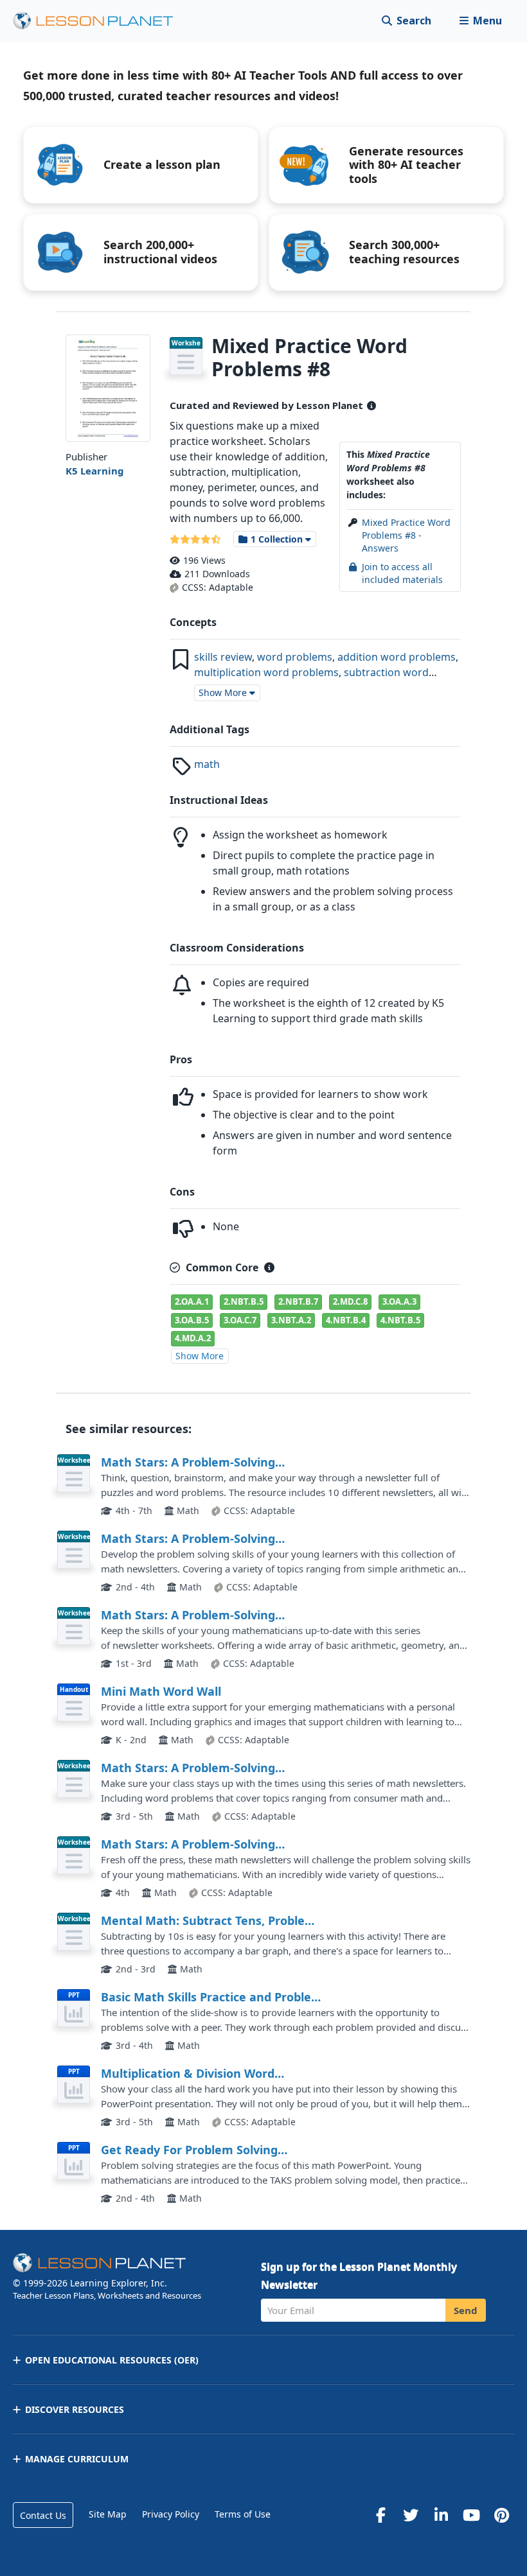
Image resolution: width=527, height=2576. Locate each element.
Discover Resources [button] (75, 2409)
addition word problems (397, 657)
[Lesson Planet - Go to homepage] (100, 21)
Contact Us (43, 2515)
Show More (200, 1356)
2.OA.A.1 (192, 1301)
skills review (223, 657)
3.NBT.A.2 (291, 1320)
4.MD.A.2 (193, 1338)
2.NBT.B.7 (298, 1301)
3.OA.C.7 (240, 1320)
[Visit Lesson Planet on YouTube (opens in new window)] (471, 2515)
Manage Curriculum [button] (77, 2459)
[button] (480, 21)
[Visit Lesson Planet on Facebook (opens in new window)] (380, 2515)
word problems (295, 657)
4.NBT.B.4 (346, 1320)
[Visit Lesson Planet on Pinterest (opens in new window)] (501, 2515)
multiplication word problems (266, 672)
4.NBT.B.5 (400, 1320)
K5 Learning (95, 471)
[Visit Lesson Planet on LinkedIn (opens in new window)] (441, 2515)
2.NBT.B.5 (244, 1301)
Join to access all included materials (402, 573)
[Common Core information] (269, 1267)
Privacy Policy (171, 2514)
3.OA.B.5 (192, 1320)
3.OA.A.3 (399, 1301)
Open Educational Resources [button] (112, 2360)
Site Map (108, 2514)
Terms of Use (243, 2514)
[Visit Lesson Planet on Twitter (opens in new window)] (411, 2515)
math (207, 764)
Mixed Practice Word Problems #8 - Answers (406, 535)
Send (466, 2310)
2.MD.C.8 (350, 1301)
